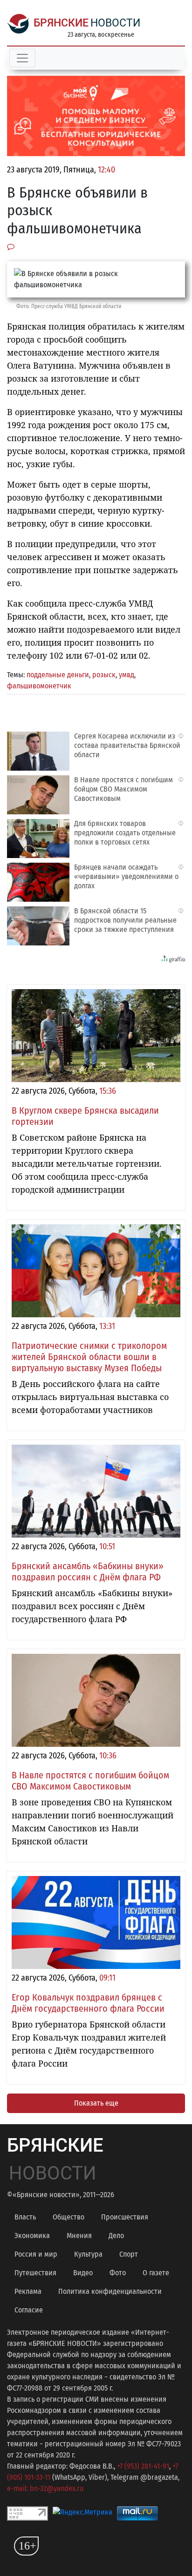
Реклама (28, 2291)
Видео (83, 2273)
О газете (156, 2273)
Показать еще (96, 2103)
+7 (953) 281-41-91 (143, 2466)
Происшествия (125, 2217)
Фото (118, 2273)
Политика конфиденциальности (110, 2291)
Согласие (29, 2310)
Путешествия (35, 2273)
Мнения (79, 2236)
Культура (88, 2254)
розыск (104, 675)
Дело (116, 2236)
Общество (69, 2217)
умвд (127, 675)
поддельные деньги (58, 675)
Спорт (129, 2254)
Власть (25, 2217)
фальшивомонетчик (39, 686)
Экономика (32, 2236)
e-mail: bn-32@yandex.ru (45, 2488)
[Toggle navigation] (22, 58)
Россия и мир (36, 2254)
